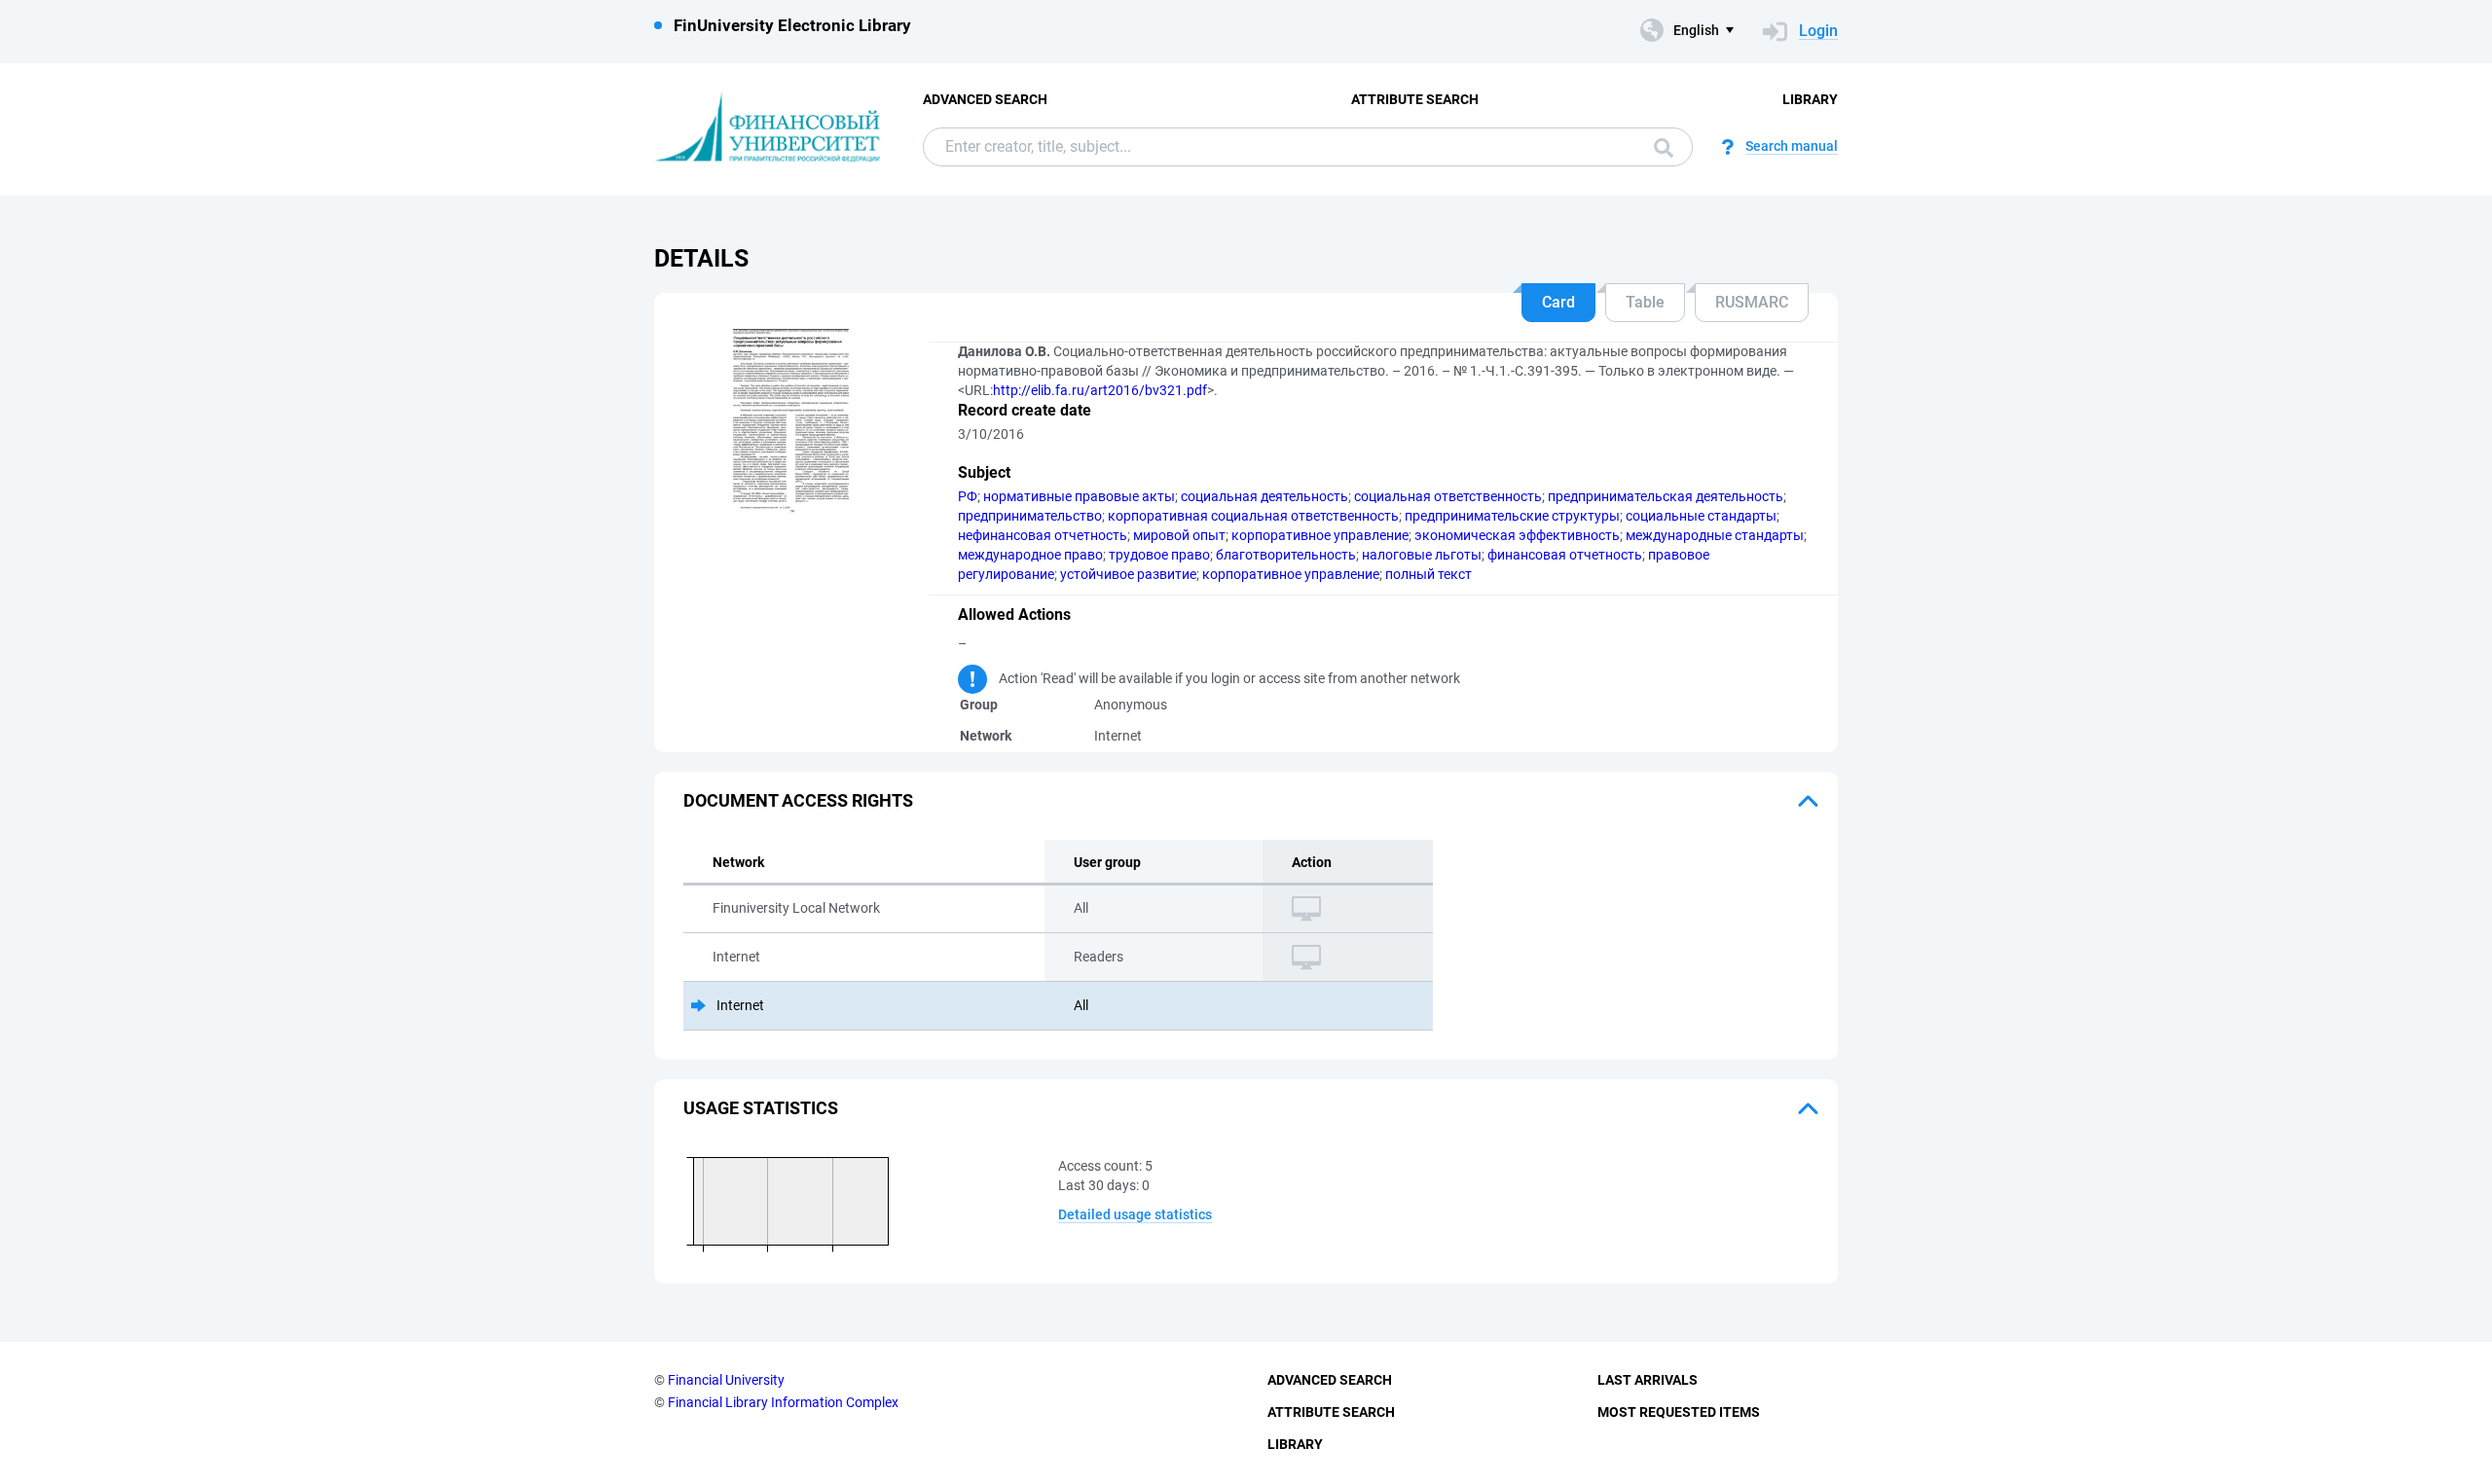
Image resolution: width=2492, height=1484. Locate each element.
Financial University (726, 1380)
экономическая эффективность (1517, 535)
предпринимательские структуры (1512, 516)
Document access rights (798, 800)
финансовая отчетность (1565, 555)
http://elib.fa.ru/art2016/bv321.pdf (1100, 390)
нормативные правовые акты (1079, 496)
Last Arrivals (1648, 1380)
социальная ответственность (1448, 496)
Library (1810, 99)
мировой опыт (1179, 535)
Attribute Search (1415, 99)
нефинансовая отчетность (1043, 535)
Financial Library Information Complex (783, 1402)
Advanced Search (985, 99)
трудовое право (1159, 555)
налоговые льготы (1422, 555)
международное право (1030, 555)
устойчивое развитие (1128, 574)
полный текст (1429, 574)
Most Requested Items (1679, 1412)
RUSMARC (1752, 302)
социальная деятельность (1264, 496)
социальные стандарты (1701, 516)
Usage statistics (761, 1108)
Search (1659, 147)
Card (1558, 302)
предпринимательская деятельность (1666, 496)
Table (1645, 302)
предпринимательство (1030, 516)
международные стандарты (1715, 535)
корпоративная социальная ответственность (1253, 516)
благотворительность (1286, 555)
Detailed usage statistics (1135, 1214)
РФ (968, 496)
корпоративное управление (1320, 535)
